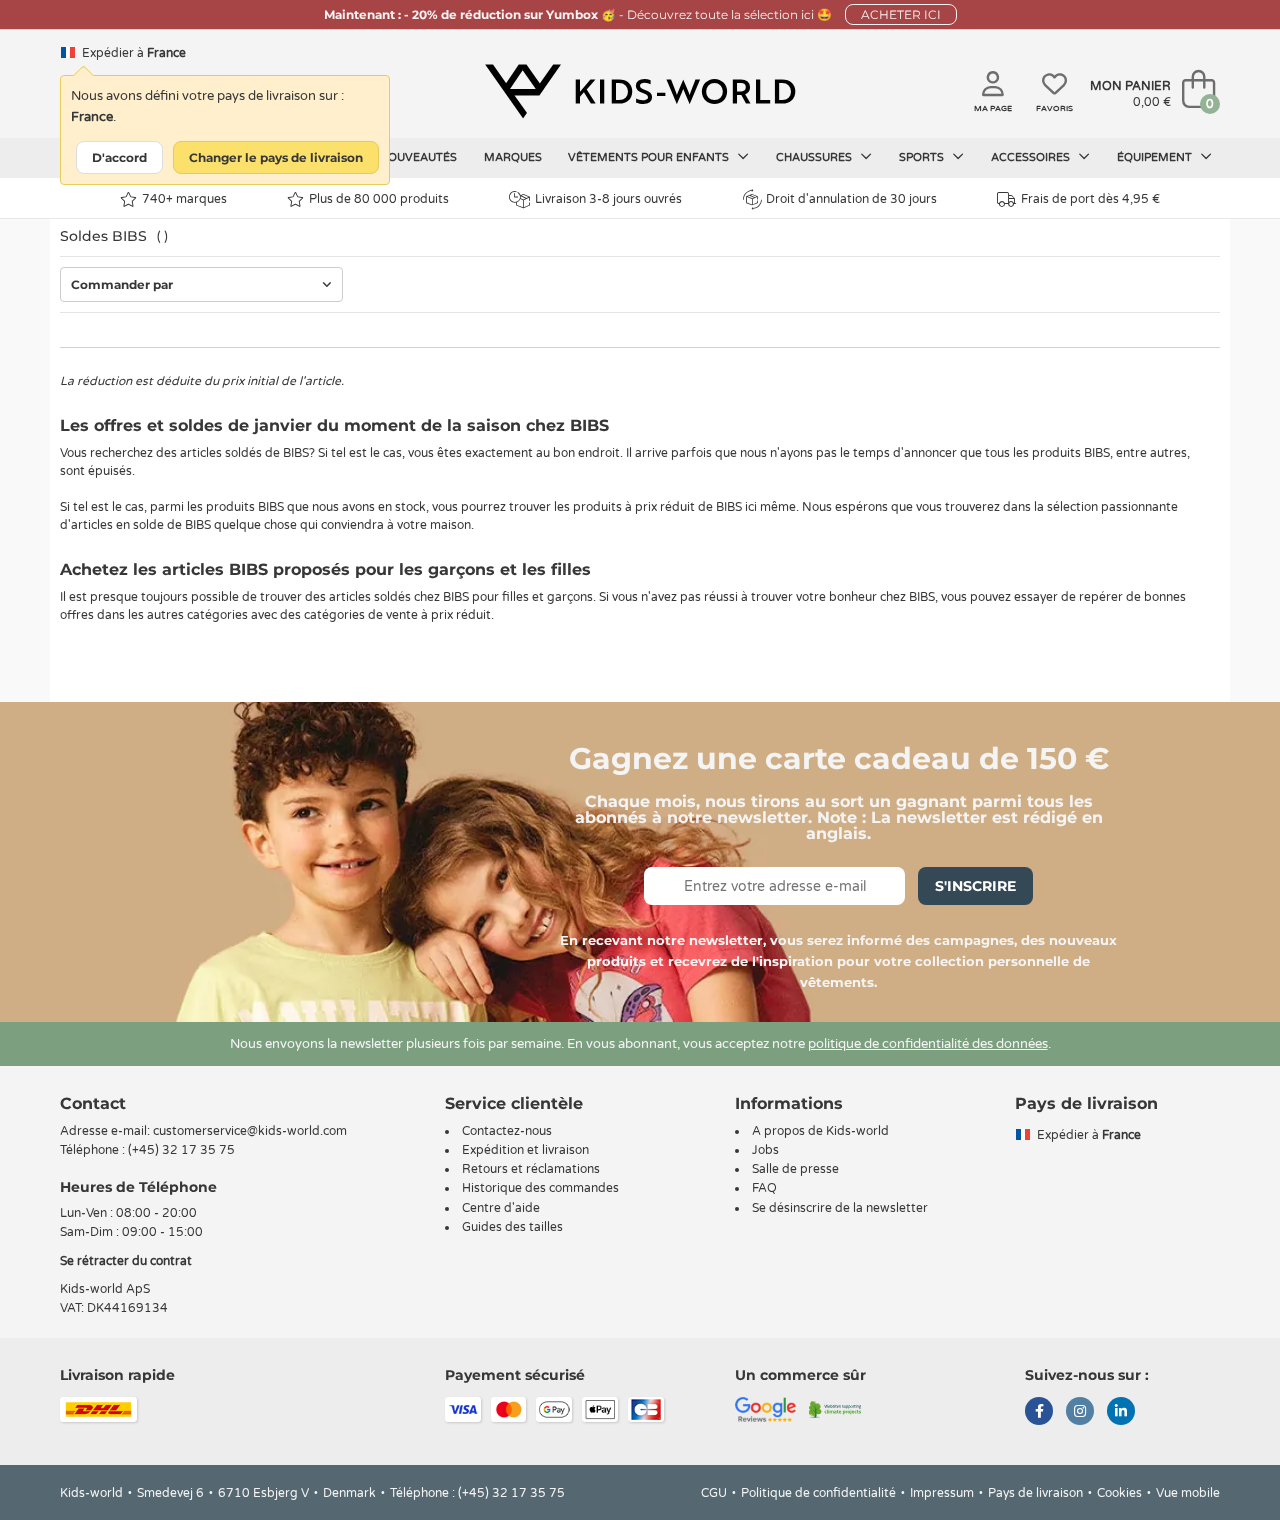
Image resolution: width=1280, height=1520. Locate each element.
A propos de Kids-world (820, 1131)
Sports (923, 157)
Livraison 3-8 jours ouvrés (608, 199)
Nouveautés (418, 157)
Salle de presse (795, 1169)
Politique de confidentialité (818, 1493)
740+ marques (184, 199)
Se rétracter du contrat (126, 1261)
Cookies (1119, 1493)
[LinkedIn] (1121, 1413)
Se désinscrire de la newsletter (840, 1208)
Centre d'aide (501, 1208)
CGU (714, 1493)
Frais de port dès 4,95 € (1090, 199)
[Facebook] (1039, 1413)
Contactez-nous (507, 1131)
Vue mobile (1188, 1493)
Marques (513, 157)
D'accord (119, 157)
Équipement (1156, 157)
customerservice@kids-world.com (250, 1131)
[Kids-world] (640, 91)
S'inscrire (975, 886)
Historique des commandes (540, 1188)
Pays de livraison (1035, 1493)
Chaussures (815, 157)
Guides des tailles (512, 1227)
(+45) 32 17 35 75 (181, 1150)
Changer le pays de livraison (276, 157)
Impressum (942, 1493)
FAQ (764, 1188)
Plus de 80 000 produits (379, 199)
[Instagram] (1080, 1413)
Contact (93, 1103)
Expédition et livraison (525, 1150)
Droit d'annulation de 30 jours (851, 199)
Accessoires (1032, 157)
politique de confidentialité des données (928, 1044)
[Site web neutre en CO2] (835, 1409)
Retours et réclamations (531, 1169)
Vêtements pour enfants (650, 157)
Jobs (765, 1150)
